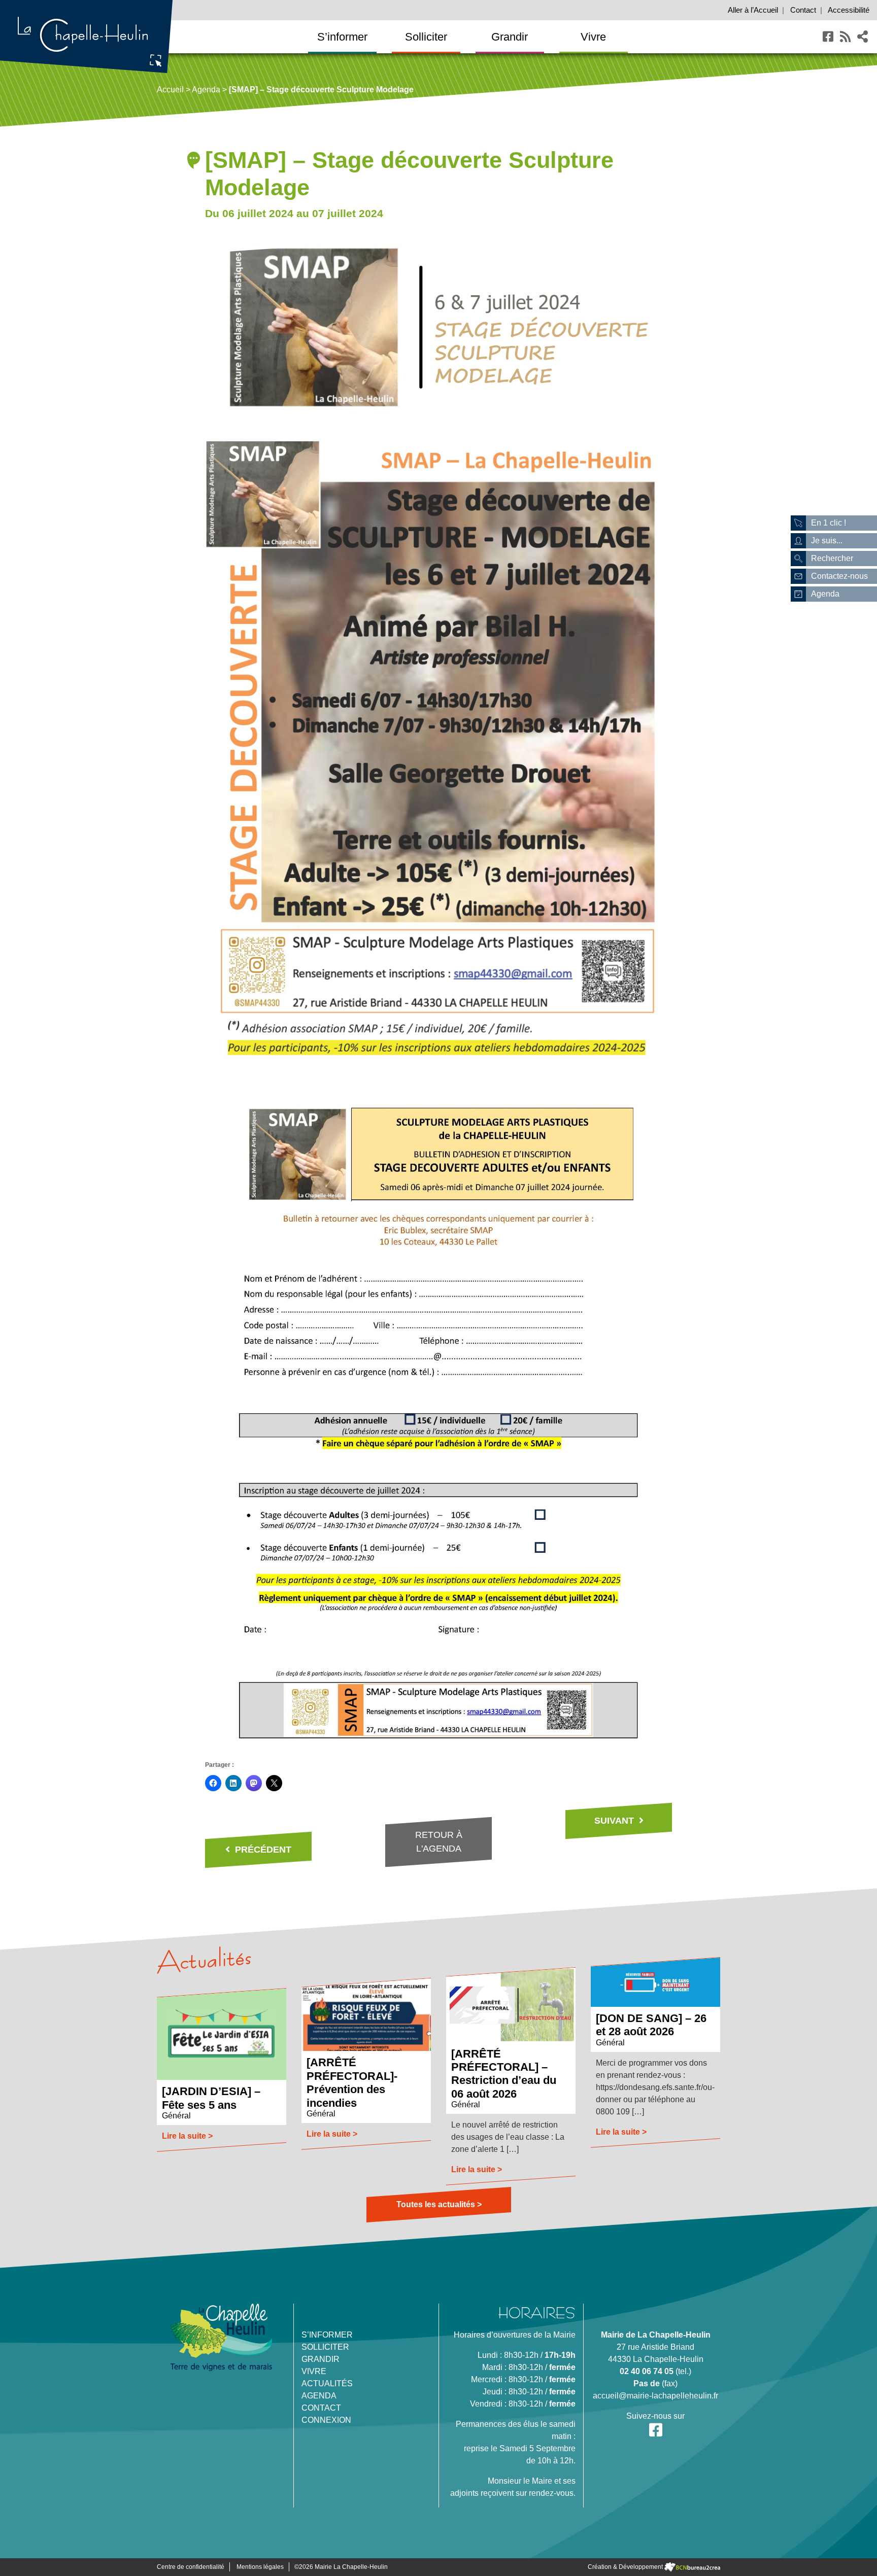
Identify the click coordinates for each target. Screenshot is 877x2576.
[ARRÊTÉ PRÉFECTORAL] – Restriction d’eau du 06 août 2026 (504, 2074)
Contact (803, 10)
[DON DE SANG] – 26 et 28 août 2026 (651, 2025)
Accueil (753, 10)
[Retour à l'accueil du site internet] (86, 36)
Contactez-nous (839, 576)
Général (176, 2116)
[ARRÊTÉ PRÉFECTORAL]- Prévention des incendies (352, 2082)
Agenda (206, 90)
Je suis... (827, 541)
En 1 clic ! (829, 523)
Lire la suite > (187, 2136)
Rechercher (832, 558)
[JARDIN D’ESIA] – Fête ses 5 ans (211, 2098)
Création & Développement (626, 2567)
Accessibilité (849, 10)
